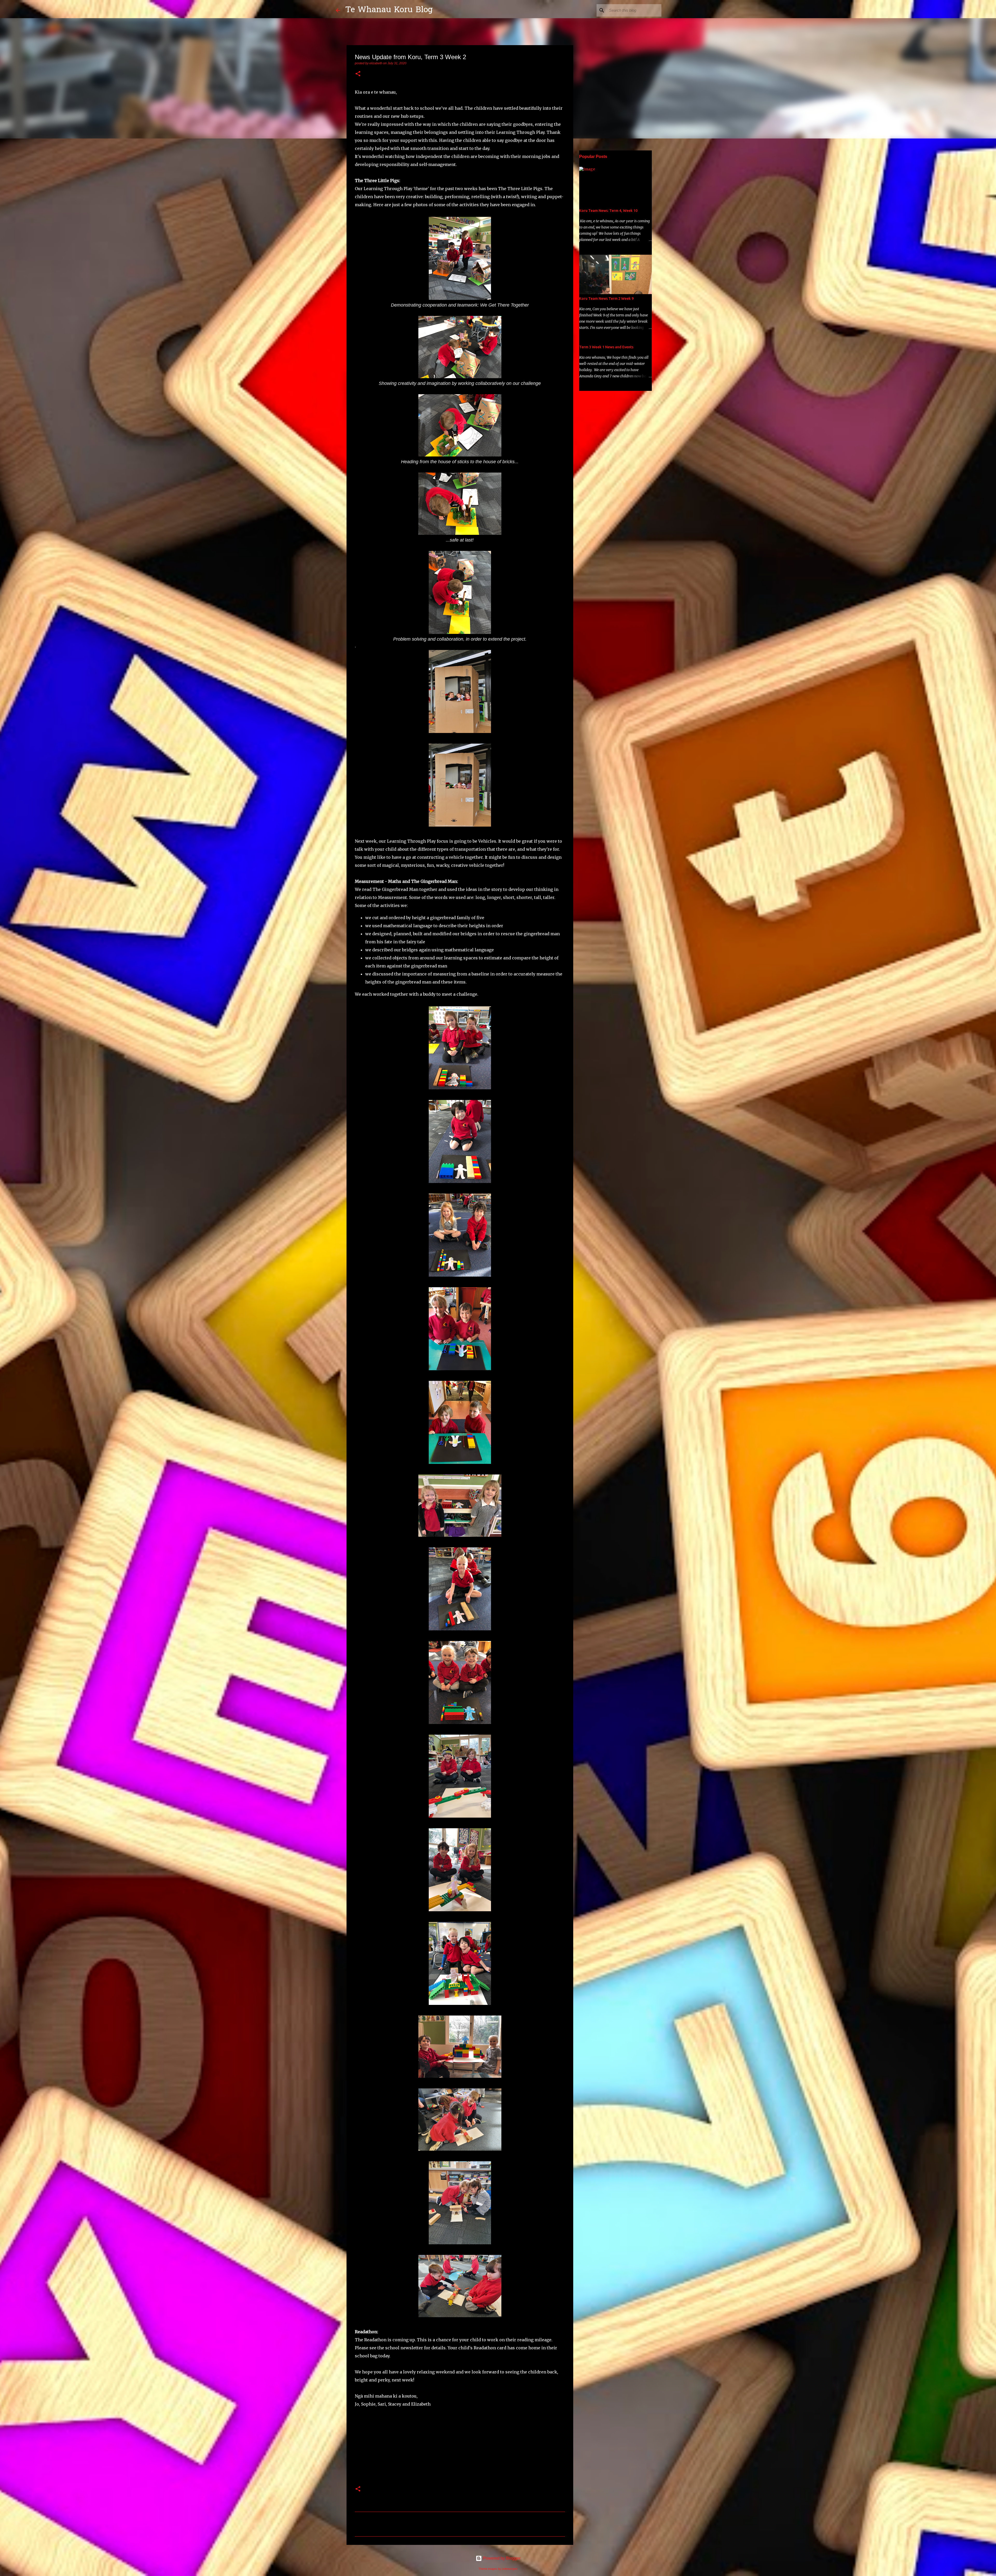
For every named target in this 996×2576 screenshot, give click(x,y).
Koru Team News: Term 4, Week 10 (608, 211)
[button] (358, 74)
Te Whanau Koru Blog (389, 10)
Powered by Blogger (501, 2558)
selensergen (510, 2569)
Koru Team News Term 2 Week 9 (606, 299)
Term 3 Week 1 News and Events (606, 347)
